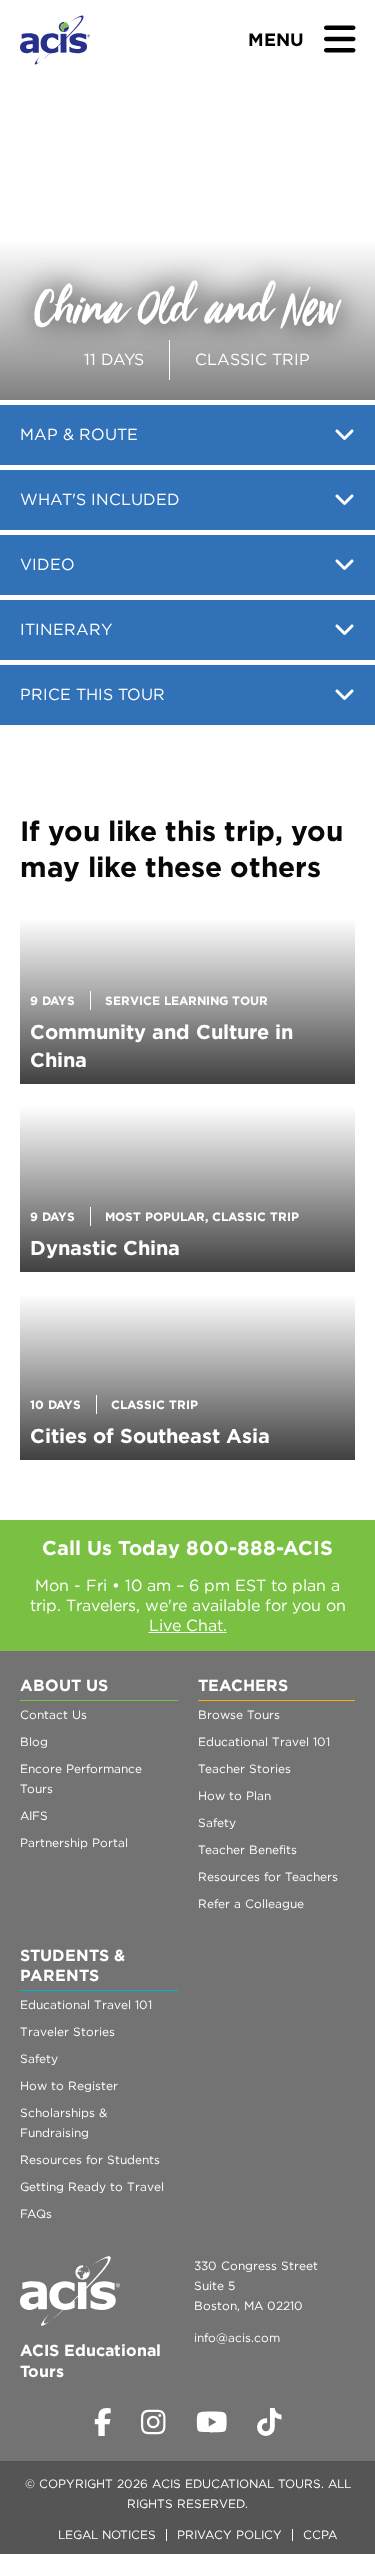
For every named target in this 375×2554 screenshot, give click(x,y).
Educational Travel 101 (264, 1741)
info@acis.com (237, 2337)
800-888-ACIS (259, 1548)
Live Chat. (188, 1625)
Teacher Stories (244, 1768)
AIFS (34, 1815)
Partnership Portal (74, 1842)
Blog (34, 1741)
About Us (64, 1685)
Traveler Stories (67, 2031)
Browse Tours (239, 1714)
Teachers (243, 1685)
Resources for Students (90, 2159)
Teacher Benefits (247, 1849)
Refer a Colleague (251, 1903)
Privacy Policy (229, 2534)
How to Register (69, 2085)
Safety (217, 1822)
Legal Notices (107, 2534)
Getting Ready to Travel (92, 2186)
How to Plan (234, 1795)
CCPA (320, 2534)
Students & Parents (72, 1965)
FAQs (36, 2213)
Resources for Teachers (268, 1876)
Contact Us (53, 1714)
